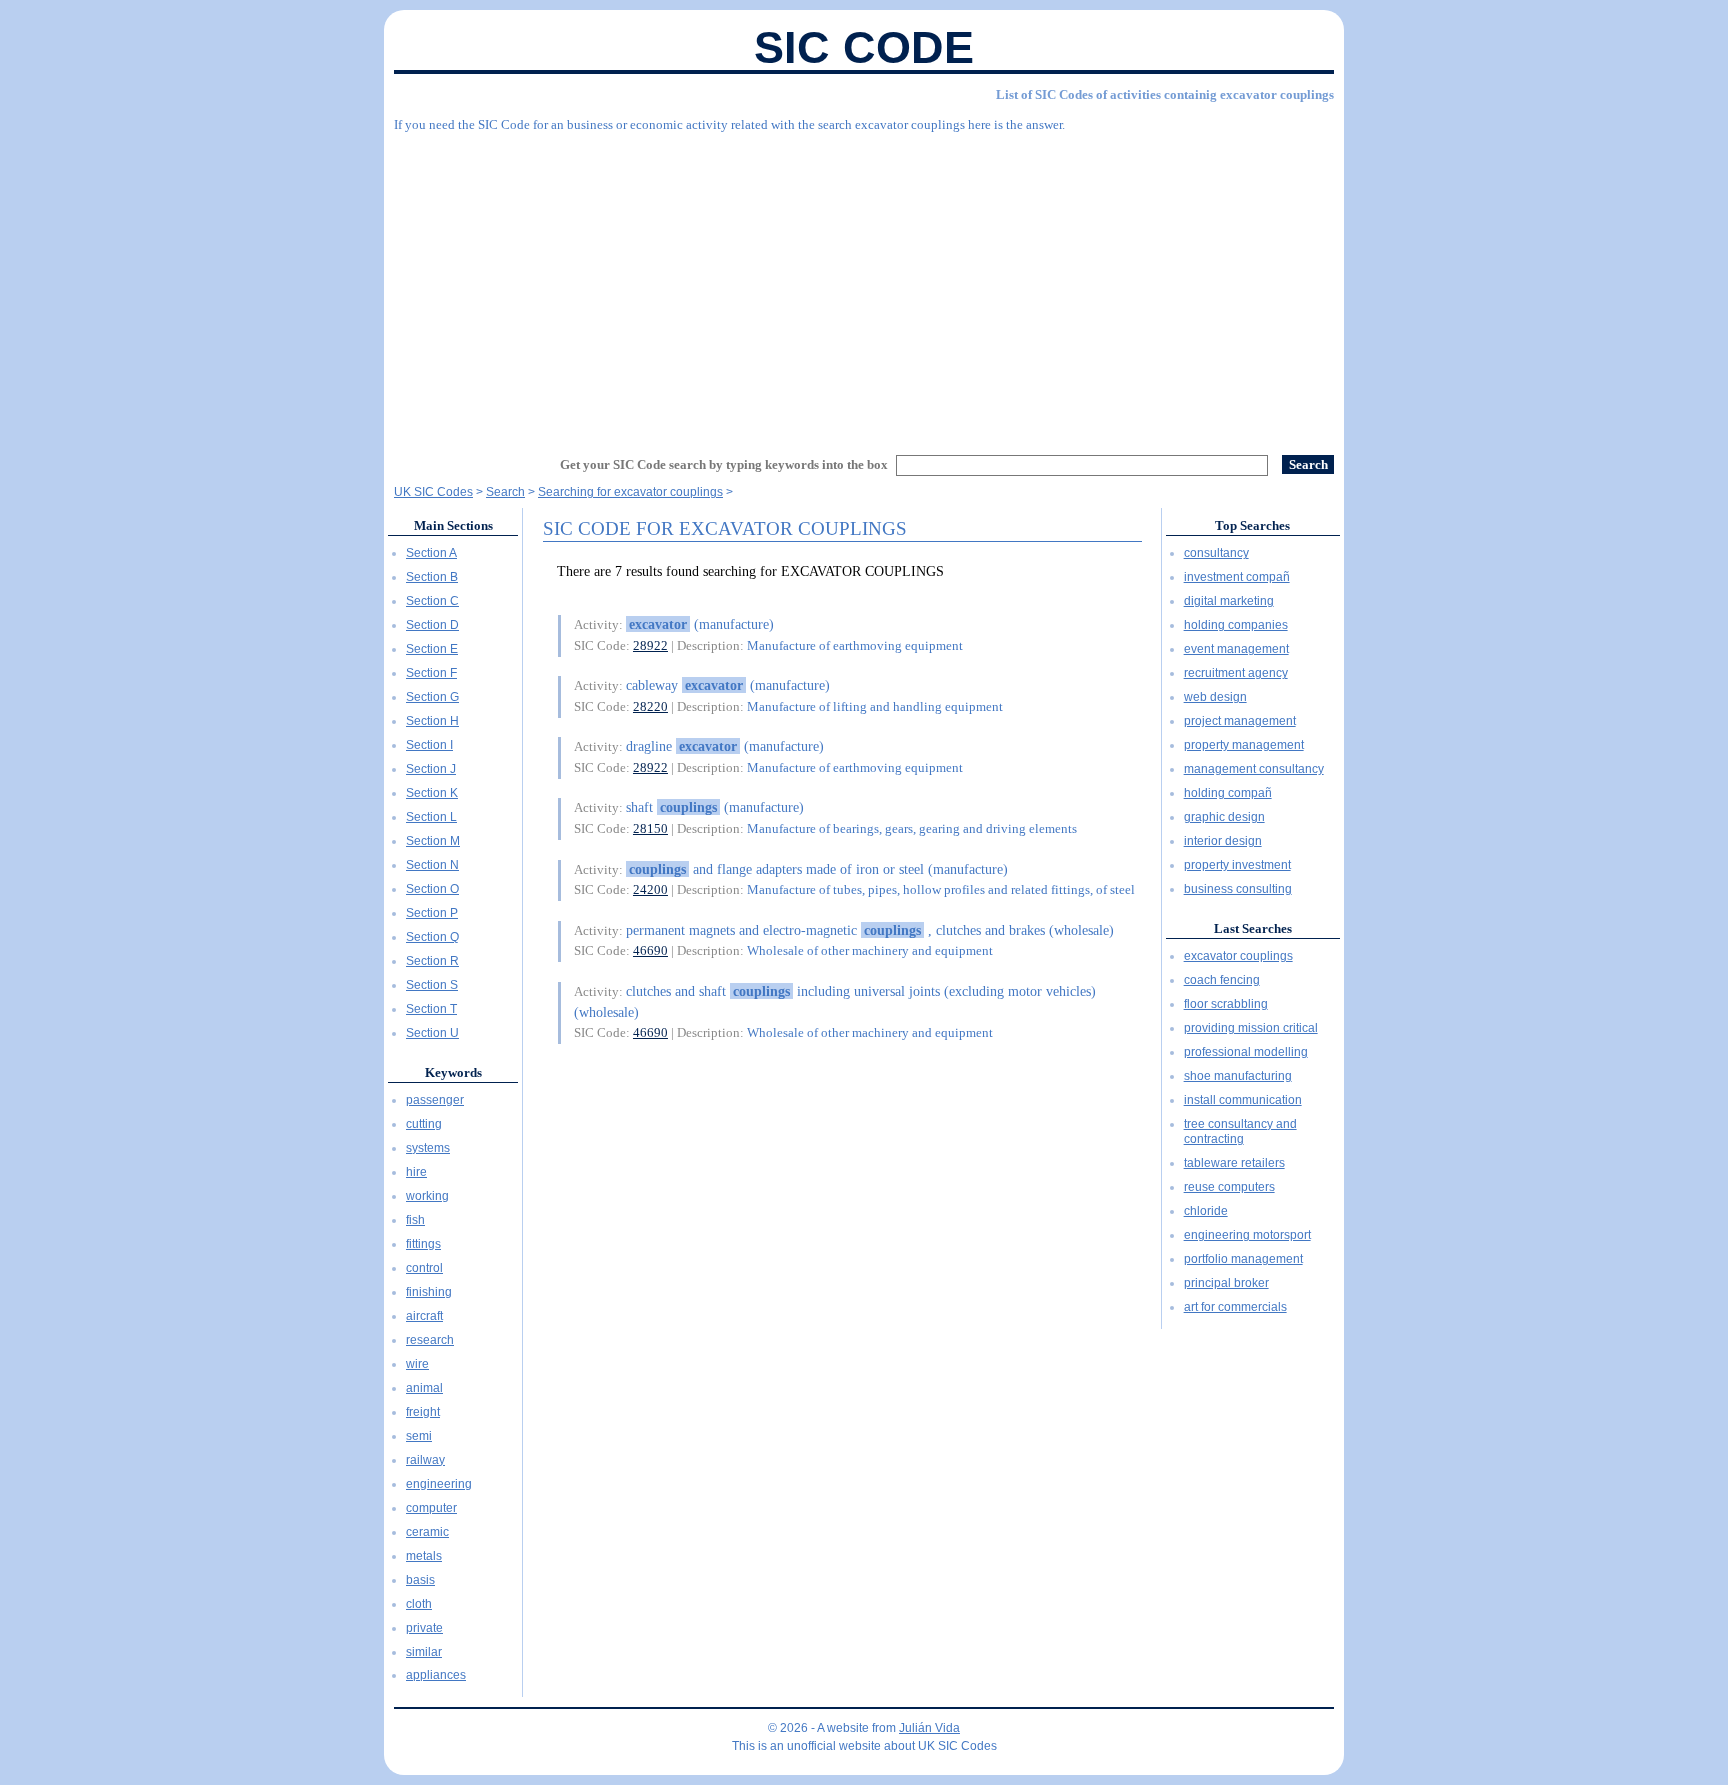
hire (416, 1172)
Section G (432, 697)
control (424, 1268)
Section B (432, 577)
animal (424, 1388)
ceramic (427, 1532)
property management (1244, 745)
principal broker (1226, 1283)
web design (1215, 697)
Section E (432, 649)
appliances (436, 1675)
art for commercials (1235, 1307)
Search (505, 492)
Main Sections (453, 525)
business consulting (1238, 889)
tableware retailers (1234, 1163)
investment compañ (1237, 577)
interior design (1223, 841)
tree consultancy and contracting (1240, 1132)
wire (417, 1364)
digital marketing (1229, 601)
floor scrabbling (1226, 1004)
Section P (432, 913)
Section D (432, 625)
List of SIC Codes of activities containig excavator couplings (1165, 94)
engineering (439, 1484)
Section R (432, 961)
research (430, 1340)
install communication (1243, 1100)
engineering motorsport (1247, 1235)
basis (420, 1580)
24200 (650, 889)
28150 (650, 828)
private (424, 1628)
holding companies (1236, 625)
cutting (424, 1124)
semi (419, 1436)
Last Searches (1253, 928)
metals (424, 1556)
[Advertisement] (864, 285)
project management (1240, 721)
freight (423, 1412)
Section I (429, 745)
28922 (650, 645)
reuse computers (1229, 1187)
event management (1236, 649)
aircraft (424, 1316)
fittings (423, 1244)
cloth (419, 1604)
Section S (432, 985)
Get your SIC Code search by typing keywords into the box (724, 464)
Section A (431, 553)
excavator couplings (1238, 956)
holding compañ (1228, 793)
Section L (431, 817)
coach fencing (1222, 980)
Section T (431, 1009)
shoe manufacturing (1238, 1076)
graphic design (1224, 817)
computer (431, 1508)
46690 (650, 950)
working (427, 1196)
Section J (431, 769)
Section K (432, 793)
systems (428, 1148)
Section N (432, 865)
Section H (432, 721)
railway (425, 1460)
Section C (432, 601)
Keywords (453, 1072)
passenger (435, 1100)
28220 (650, 706)
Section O (432, 889)
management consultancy (1254, 769)
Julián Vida (929, 1728)
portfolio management (1243, 1259)
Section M (433, 841)
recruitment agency (1236, 673)
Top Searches (1252, 525)
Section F (431, 673)
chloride (1206, 1211)
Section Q (432, 937)
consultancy (1216, 553)
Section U (432, 1033)
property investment (1237, 865)
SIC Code (864, 47)
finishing (429, 1292)
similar (424, 1652)
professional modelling (1246, 1052)
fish (415, 1220)
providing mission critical (1251, 1028)
